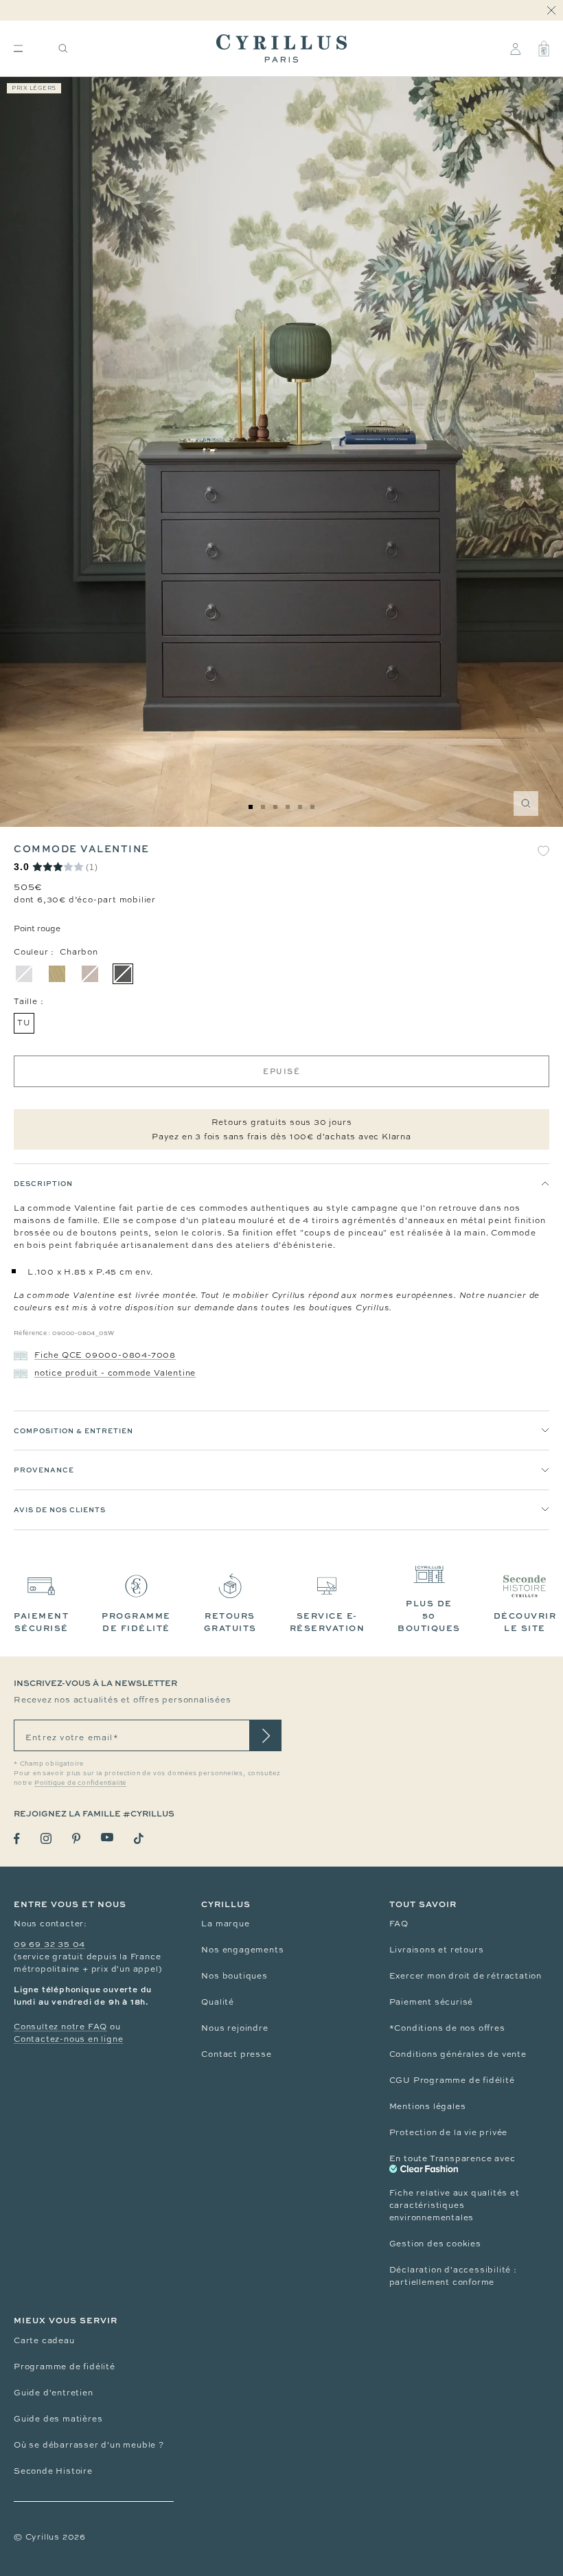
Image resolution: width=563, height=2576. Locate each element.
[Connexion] (515, 49)
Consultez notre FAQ (60, 2027)
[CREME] (24, 974)
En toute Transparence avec (452, 2158)
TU (24, 1023)
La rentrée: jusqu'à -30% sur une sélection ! (281, 11)
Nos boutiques (234, 1976)
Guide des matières (58, 2419)
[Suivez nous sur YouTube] (107, 1837)
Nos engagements (242, 1950)
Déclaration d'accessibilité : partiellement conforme (453, 2276)
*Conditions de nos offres (447, 2028)
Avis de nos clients (60, 1509)
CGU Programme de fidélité (452, 2080)
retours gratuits (230, 1622)
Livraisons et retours (437, 1950)
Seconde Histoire (53, 2471)
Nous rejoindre (234, 2028)
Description (43, 1183)
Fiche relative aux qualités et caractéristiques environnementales (455, 2205)
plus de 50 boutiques (429, 1616)
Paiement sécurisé (432, 2002)
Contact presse (236, 2054)
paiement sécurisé (41, 1622)
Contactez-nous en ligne (68, 2039)
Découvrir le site (525, 1622)
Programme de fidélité (65, 2367)
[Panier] (544, 49)
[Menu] (18, 48)
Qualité (218, 2002)
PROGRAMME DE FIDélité (136, 1622)
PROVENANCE (44, 1470)
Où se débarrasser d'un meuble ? (89, 2445)
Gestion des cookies (435, 2244)
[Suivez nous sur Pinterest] (76, 1838)
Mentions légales (428, 2106)
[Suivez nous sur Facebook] (17, 1839)
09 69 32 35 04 (49, 1944)
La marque (225, 1924)
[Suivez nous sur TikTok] (139, 1838)
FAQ (399, 1924)
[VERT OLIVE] (57, 974)
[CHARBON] (123, 974)
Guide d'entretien (54, 2393)
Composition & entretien (73, 1431)
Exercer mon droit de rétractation (466, 1976)
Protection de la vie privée (449, 2132)
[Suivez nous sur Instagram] (46, 1838)
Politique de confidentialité (80, 1783)
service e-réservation (328, 1622)
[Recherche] (63, 48)
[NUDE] (90, 974)
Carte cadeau (44, 2340)
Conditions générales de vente (458, 2054)
